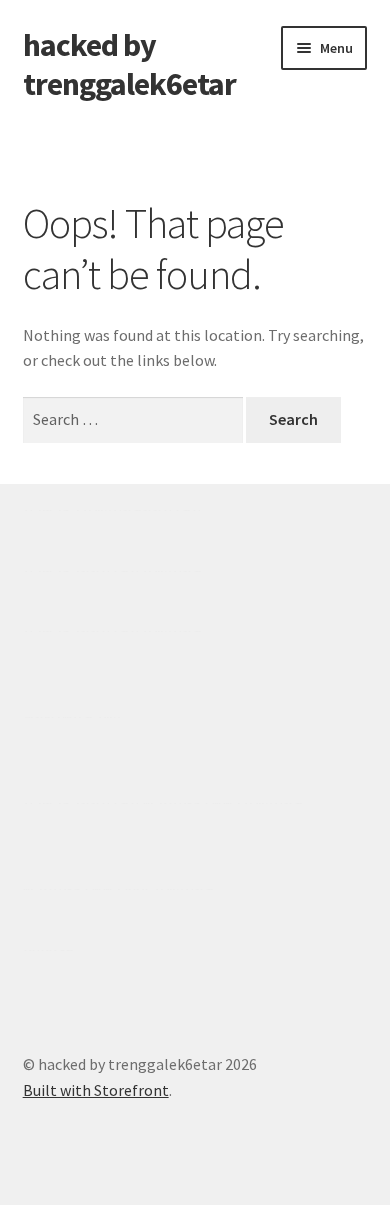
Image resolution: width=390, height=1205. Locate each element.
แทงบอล (172, 571)
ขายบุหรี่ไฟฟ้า (192, 803)
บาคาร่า (51, 510)
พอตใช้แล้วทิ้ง (72, 717)
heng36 (48, 950)
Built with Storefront (96, 1090)
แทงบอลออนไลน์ (142, 510)
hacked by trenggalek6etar (129, 64)
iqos (138, 889)
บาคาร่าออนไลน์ (81, 571)
